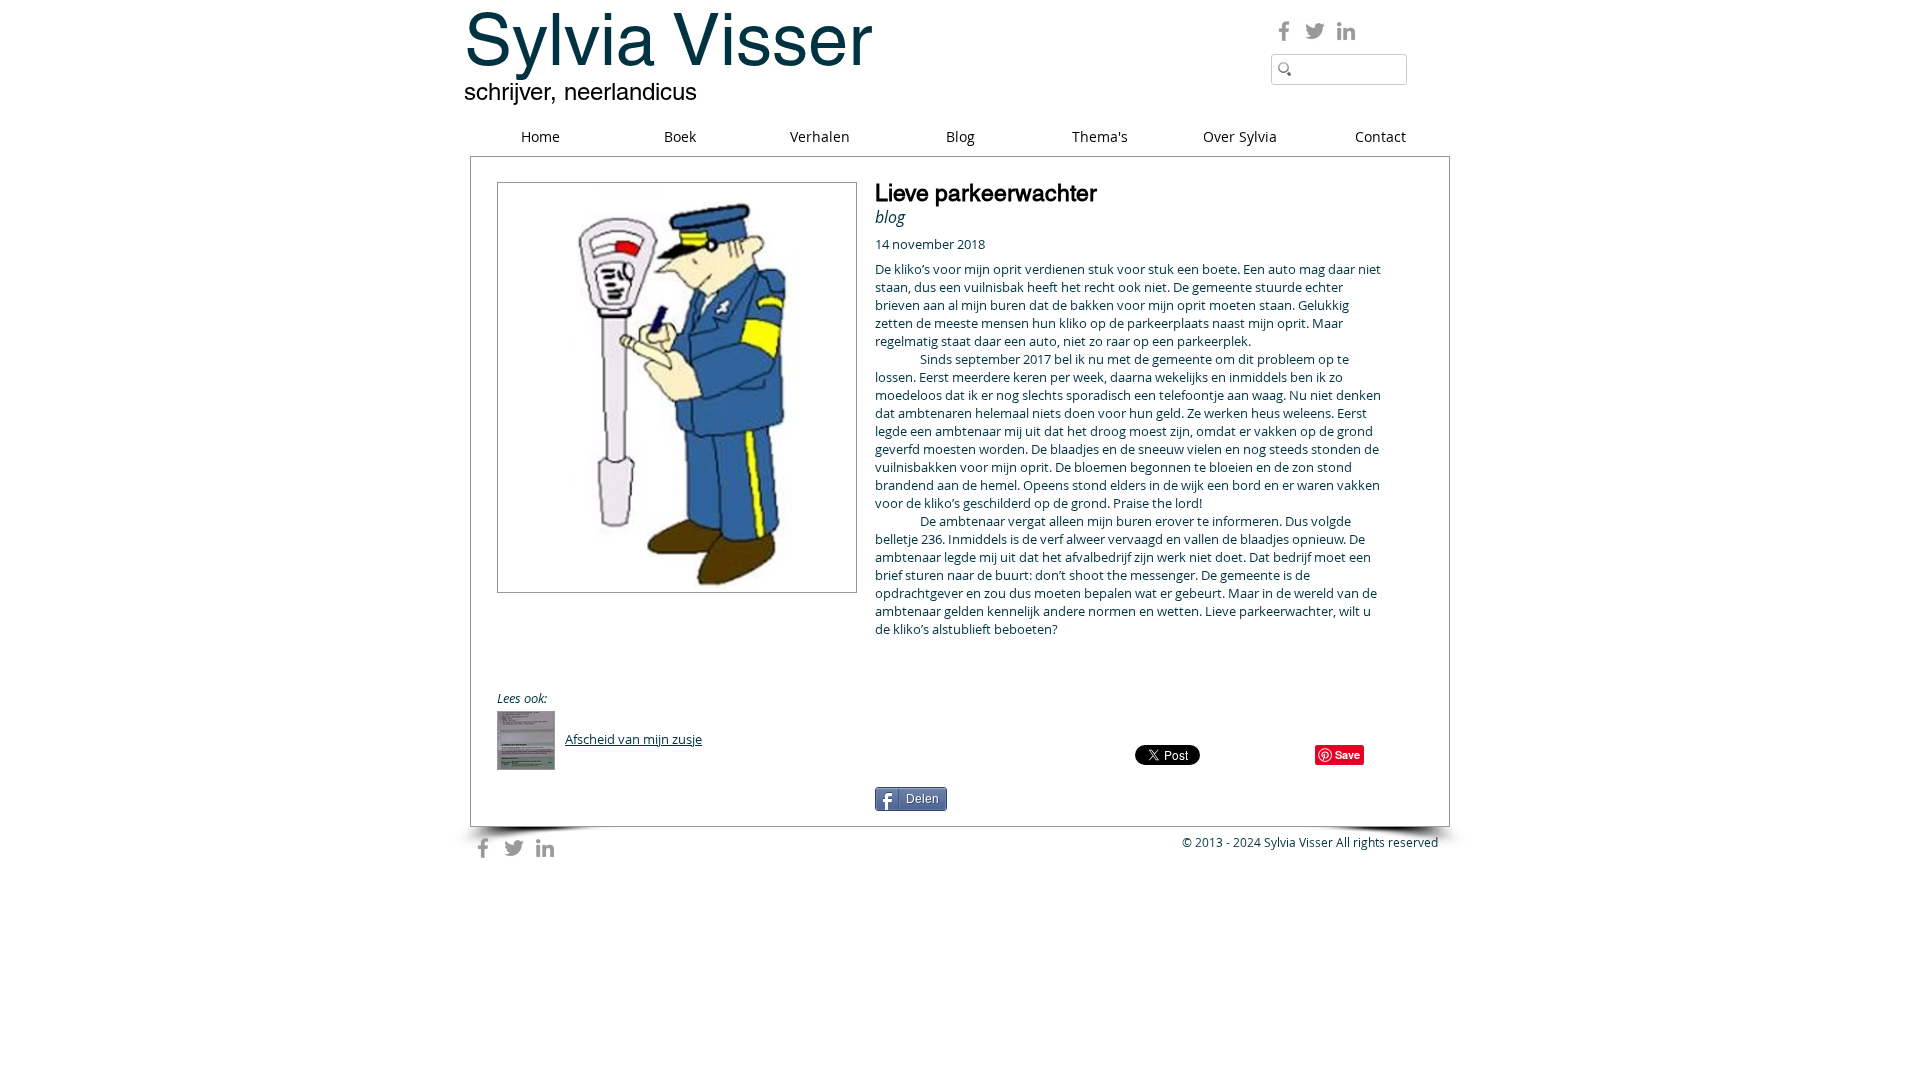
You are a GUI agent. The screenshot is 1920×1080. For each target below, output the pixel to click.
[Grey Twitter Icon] (1315, 31)
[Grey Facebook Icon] (1284, 31)
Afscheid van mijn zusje (633, 739)
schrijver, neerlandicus (580, 91)
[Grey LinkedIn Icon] (1346, 31)
